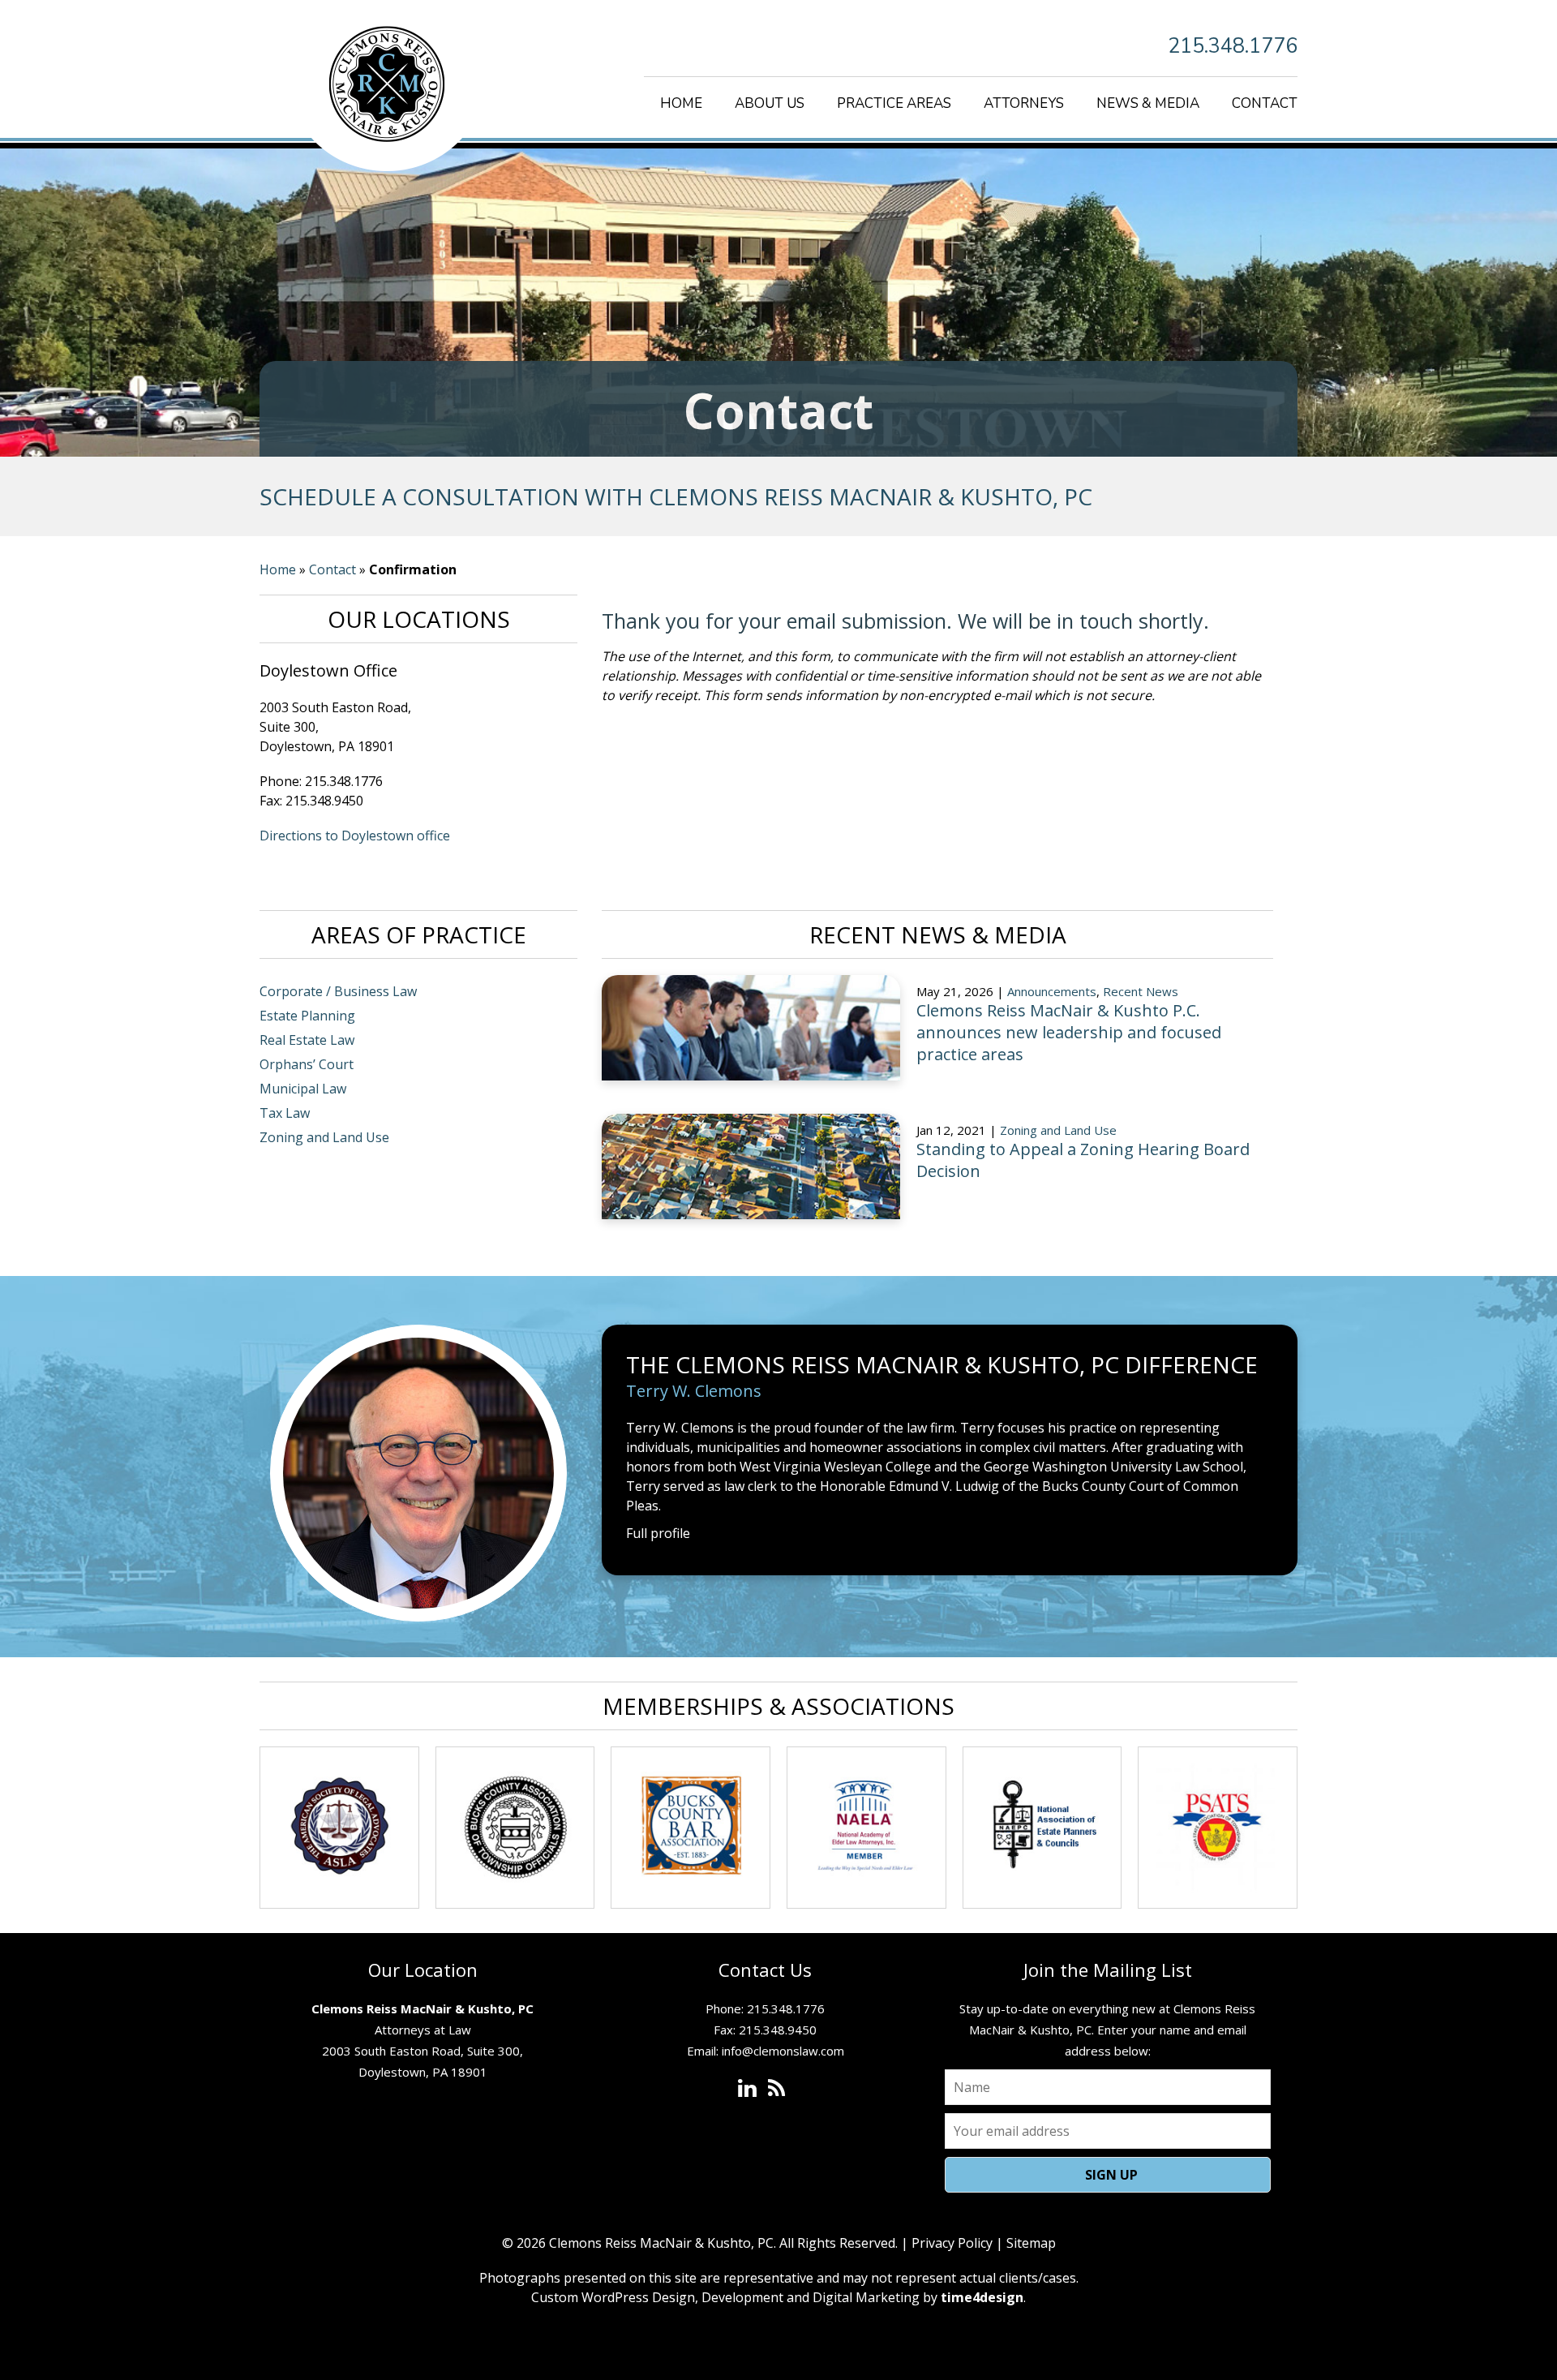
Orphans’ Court (307, 1064)
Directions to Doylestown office (355, 836)
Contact (1265, 103)
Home (681, 103)
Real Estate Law (307, 1040)
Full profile (658, 1533)
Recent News (1141, 991)
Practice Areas (894, 103)
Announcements (1052, 991)
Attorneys (1024, 103)
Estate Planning (307, 1016)
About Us (770, 103)
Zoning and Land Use (324, 1137)
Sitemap (1031, 2243)
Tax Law (285, 1113)
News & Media (1148, 103)
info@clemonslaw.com (783, 2051)
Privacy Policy (952, 2243)
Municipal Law (303, 1089)
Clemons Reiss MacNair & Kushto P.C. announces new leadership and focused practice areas (1069, 1032)
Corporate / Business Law (338, 991)
